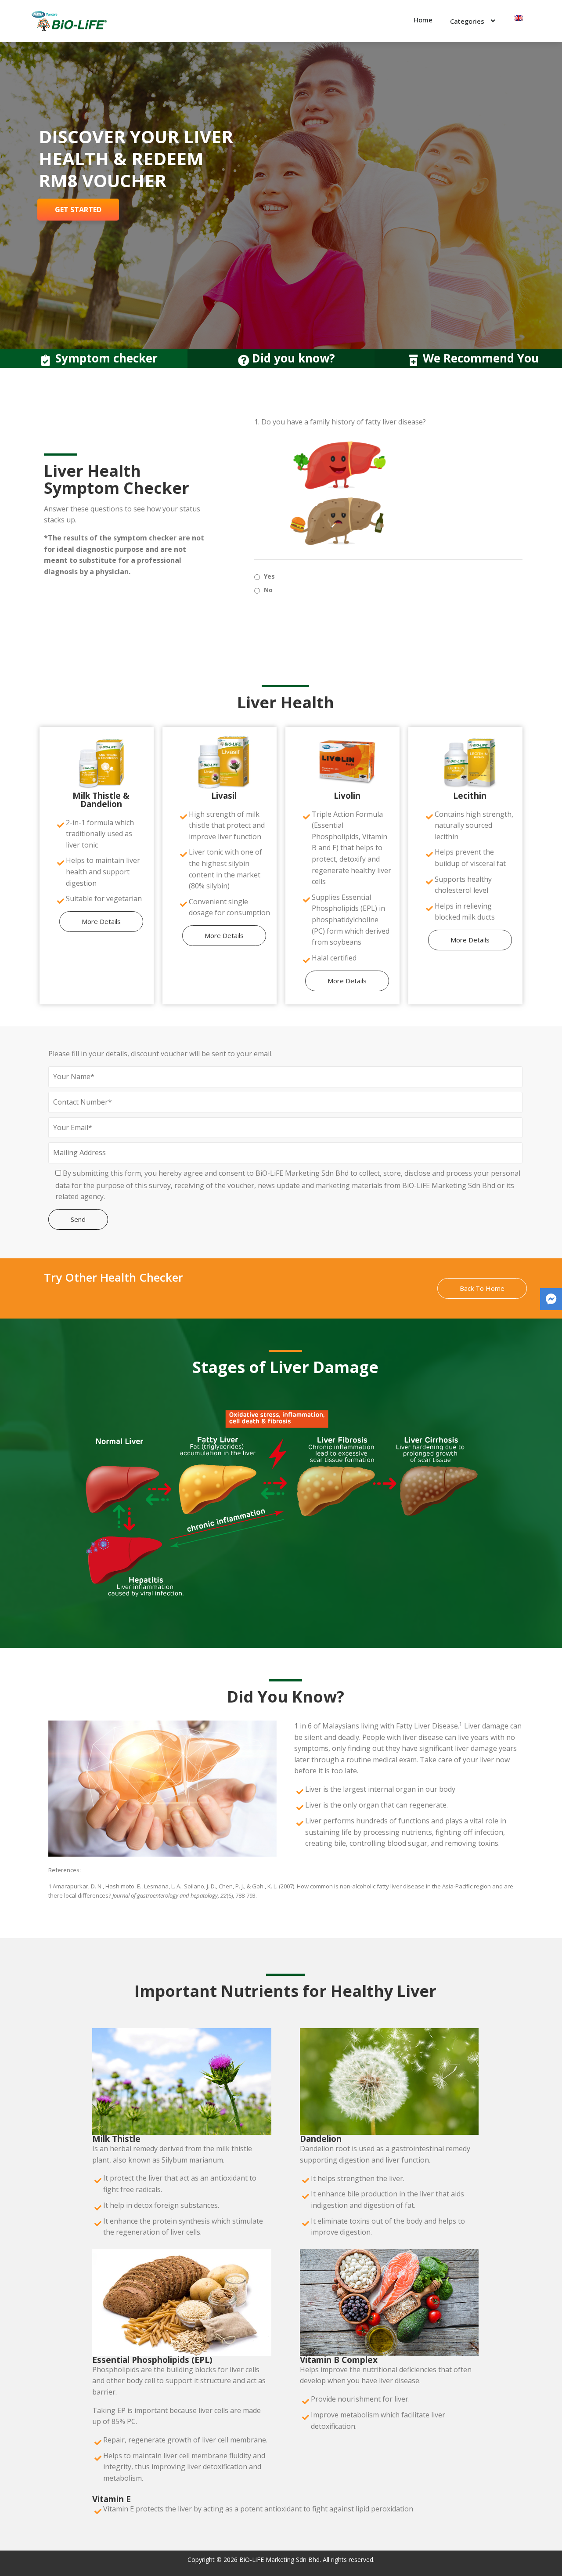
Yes (269, 576)
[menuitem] (519, 18)
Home (423, 20)
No (268, 590)
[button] (101, 922)
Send (78, 1219)
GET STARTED (78, 210)
